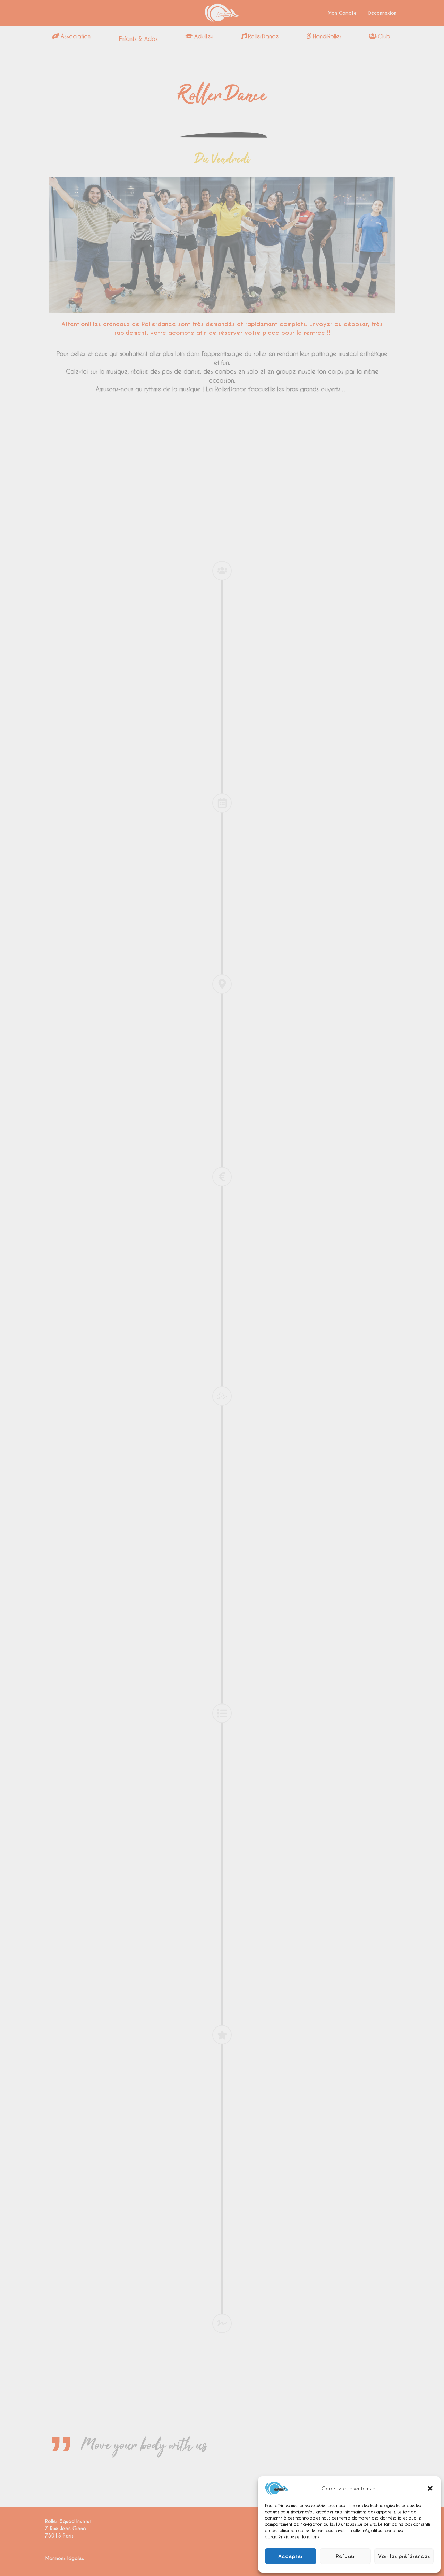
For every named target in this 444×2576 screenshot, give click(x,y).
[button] (430, 2488)
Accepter (291, 2556)
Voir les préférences (404, 2556)
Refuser (345, 2556)
